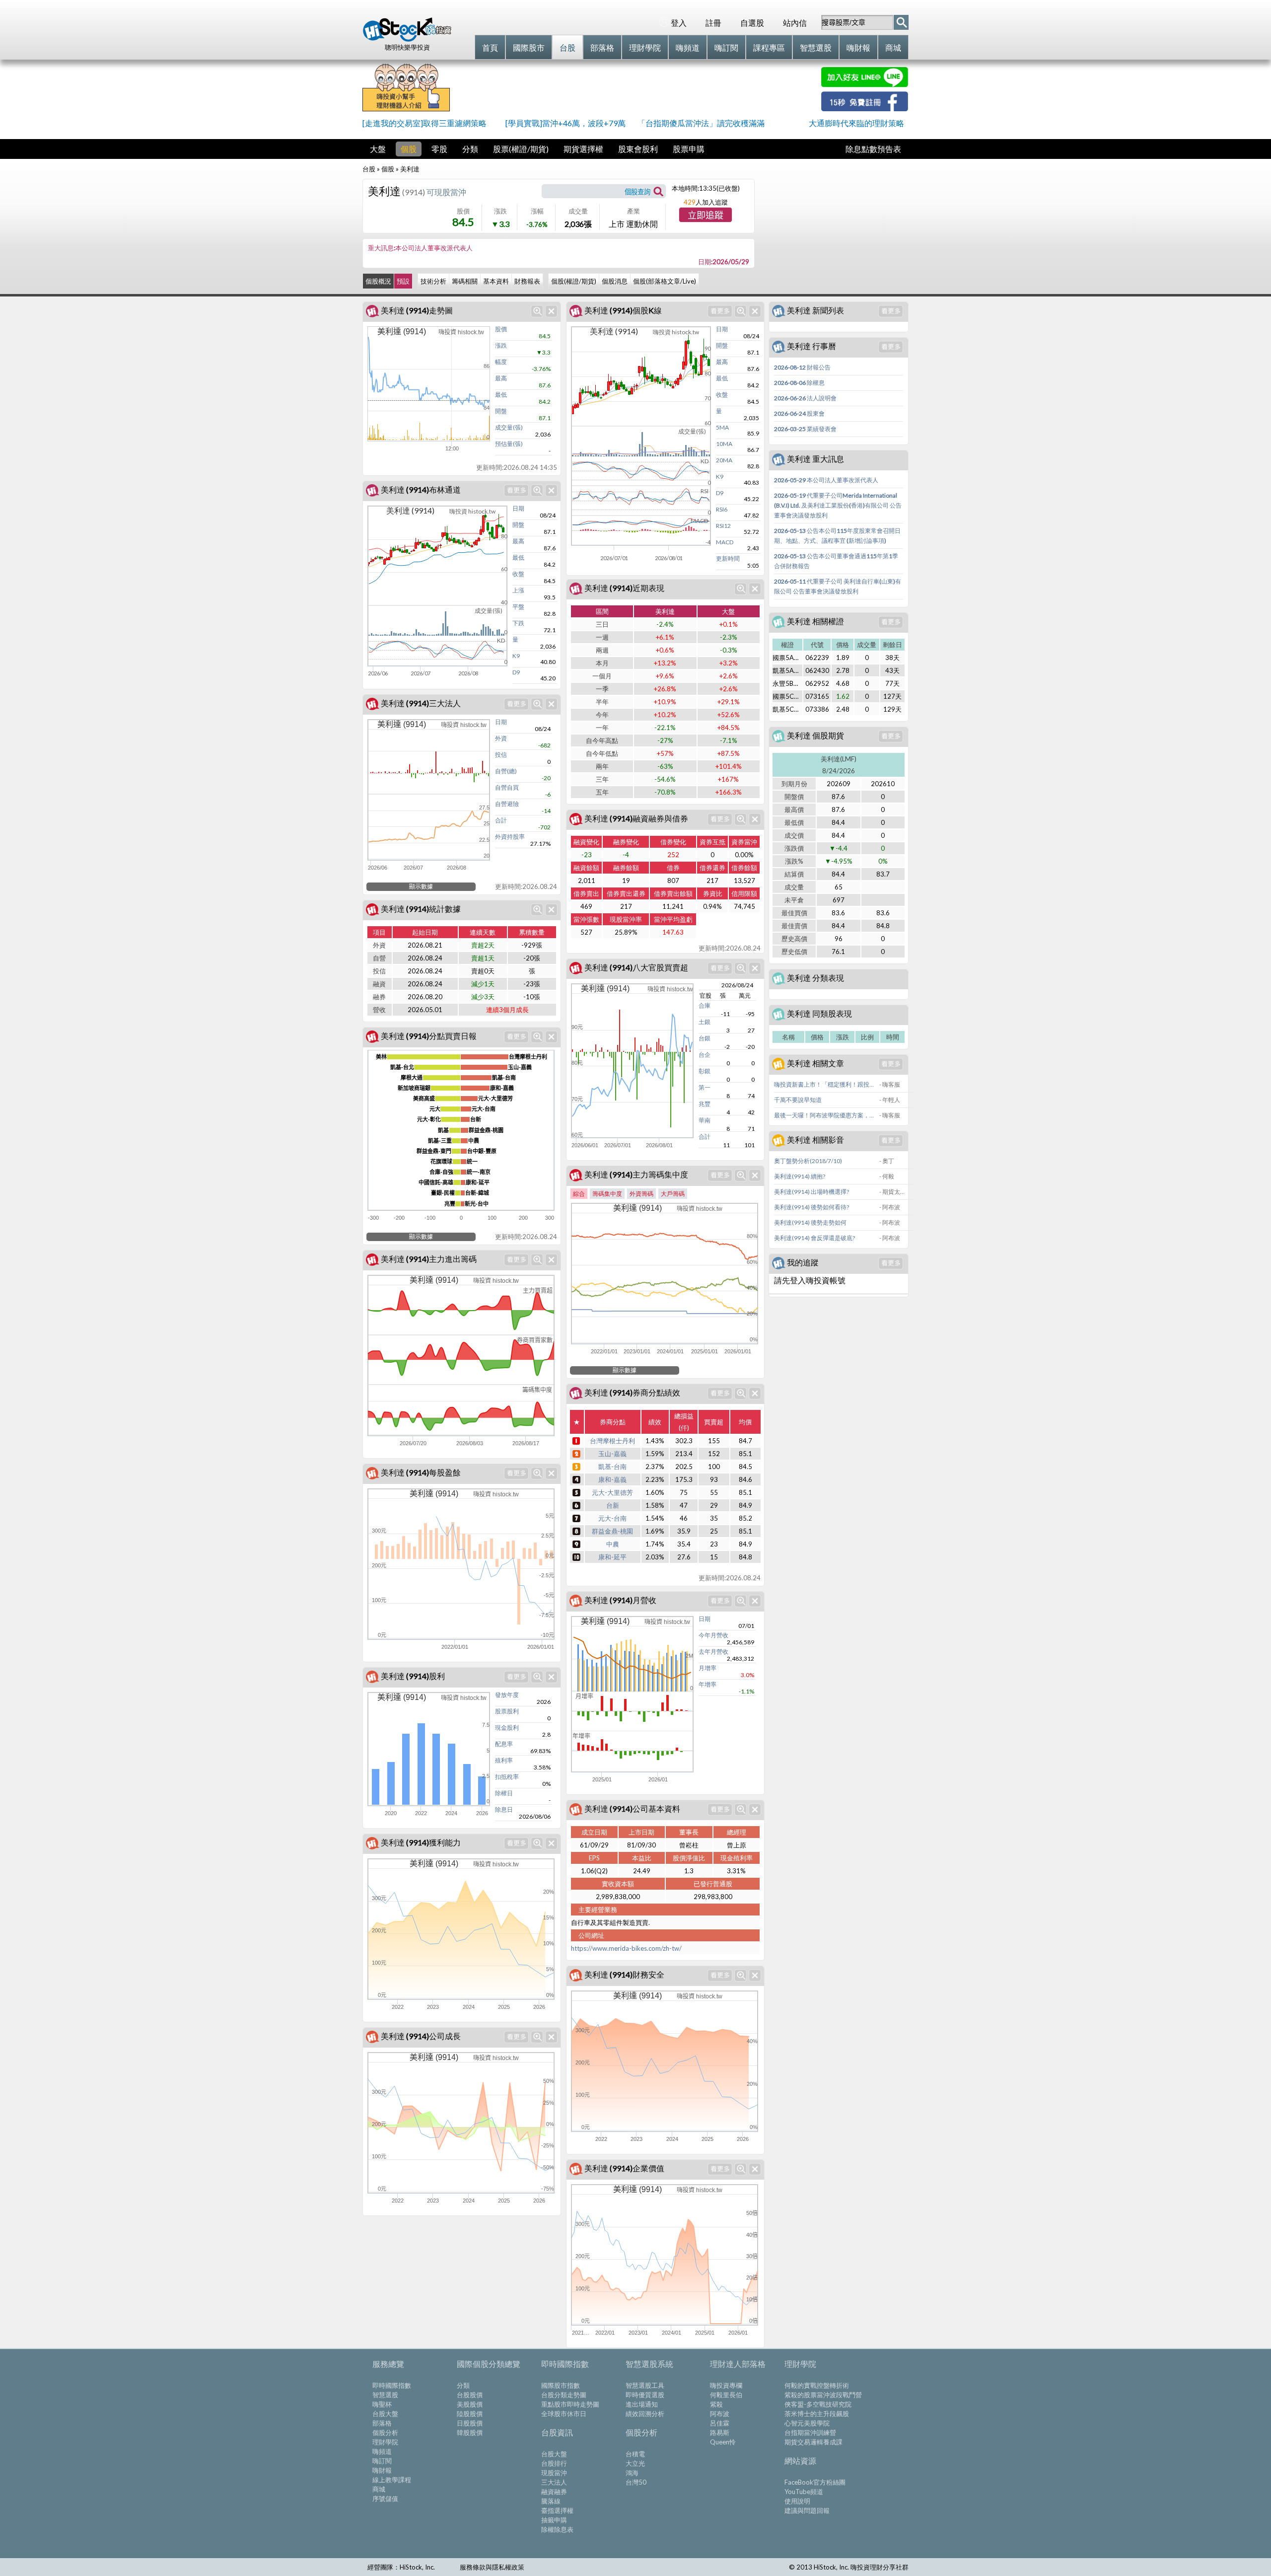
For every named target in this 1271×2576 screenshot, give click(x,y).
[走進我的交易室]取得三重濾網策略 (424, 123)
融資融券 (554, 2492)
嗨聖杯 (382, 2404)
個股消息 (615, 281)
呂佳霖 (720, 2423)
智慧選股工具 (645, 2385)
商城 (379, 2489)
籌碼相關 (465, 281)
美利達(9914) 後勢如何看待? (812, 1207)
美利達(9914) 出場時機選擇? (812, 1192)
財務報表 (527, 281)
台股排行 (554, 2463)
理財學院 (385, 2442)
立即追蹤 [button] (706, 216)
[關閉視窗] (551, 311)
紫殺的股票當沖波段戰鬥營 (823, 2395)
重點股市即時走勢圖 (570, 2404)
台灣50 (636, 2482)
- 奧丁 (887, 1161)
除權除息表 (557, 2529)
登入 (679, 23)
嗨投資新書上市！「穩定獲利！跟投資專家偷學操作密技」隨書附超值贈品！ (826, 1084)
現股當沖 (554, 2473)
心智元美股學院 (807, 2423)
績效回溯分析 (645, 2414)
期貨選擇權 (583, 149)
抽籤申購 (554, 2520)
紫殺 (716, 2404)
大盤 (378, 149)
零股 (439, 149)
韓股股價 (470, 2432)
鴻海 (632, 2473)
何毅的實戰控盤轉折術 (817, 2385)
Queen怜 (723, 2442)
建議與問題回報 (807, 2510)
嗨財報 (382, 2470)
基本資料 (496, 281)
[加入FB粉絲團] (865, 108)
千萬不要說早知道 (798, 1100)
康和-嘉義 (612, 1479)
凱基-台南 (612, 1467)
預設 (403, 281)
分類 (470, 149)
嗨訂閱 (382, 2461)
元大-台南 (612, 1518)
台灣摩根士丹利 (612, 1441)
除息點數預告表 (873, 149)
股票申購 (689, 149)
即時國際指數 (392, 2385)
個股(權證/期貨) (574, 281)
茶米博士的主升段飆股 (817, 2414)
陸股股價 (470, 2414)
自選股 (752, 23)
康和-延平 (612, 1557)
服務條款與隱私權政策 (492, 2567)
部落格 (382, 2423)
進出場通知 (642, 2404)
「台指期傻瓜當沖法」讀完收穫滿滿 (701, 123)
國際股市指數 (561, 2385)
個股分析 (385, 2432)
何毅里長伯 (726, 2395)
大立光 (635, 2463)
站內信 (795, 23)
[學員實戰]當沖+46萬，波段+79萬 (565, 123)
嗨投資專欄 (726, 2385)
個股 (409, 149)
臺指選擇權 (557, 2510)
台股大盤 (385, 2414)
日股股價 (470, 2423)
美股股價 (470, 2404)
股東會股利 (638, 149)
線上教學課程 (392, 2480)
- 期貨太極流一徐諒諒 (893, 1192)
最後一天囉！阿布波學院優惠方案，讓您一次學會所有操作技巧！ (826, 1115)
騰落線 (551, 2501)
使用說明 (797, 2501)
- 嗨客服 (890, 1084)
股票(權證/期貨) (521, 149)
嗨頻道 (382, 2451)
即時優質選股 (645, 2395)
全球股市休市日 (564, 2414)
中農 (613, 1544)
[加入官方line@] (865, 84)
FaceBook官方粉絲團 (815, 2482)
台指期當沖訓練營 (810, 2432)
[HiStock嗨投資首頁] (407, 39)
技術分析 (433, 281)
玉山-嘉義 (612, 1454)
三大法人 (554, 2482)
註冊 (713, 23)
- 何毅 (887, 1176)
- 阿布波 (890, 1207)
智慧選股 (385, 2395)
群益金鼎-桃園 (612, 1531)
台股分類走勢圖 (564, 2395)
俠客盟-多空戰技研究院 (818, 2404)
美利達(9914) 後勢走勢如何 (810, 1222)
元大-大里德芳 (612, 1492)
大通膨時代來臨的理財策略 (856, 123)
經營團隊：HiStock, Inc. (401, 2567)
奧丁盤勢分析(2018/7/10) (808, 1161)
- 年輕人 (890, 1100)
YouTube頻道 (804, 2492)
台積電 (635, 2454)
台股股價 (470, 2395)
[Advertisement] (635, 89)
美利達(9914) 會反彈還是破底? (814, 1238)
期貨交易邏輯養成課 (813, 2442)
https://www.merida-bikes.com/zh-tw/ (626, 1948)
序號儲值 (385, 2499)
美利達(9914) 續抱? (800, 1176)
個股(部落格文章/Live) (665, 281)
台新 (613, 1505)
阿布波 (720, 2414)
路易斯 (720, 2432)
